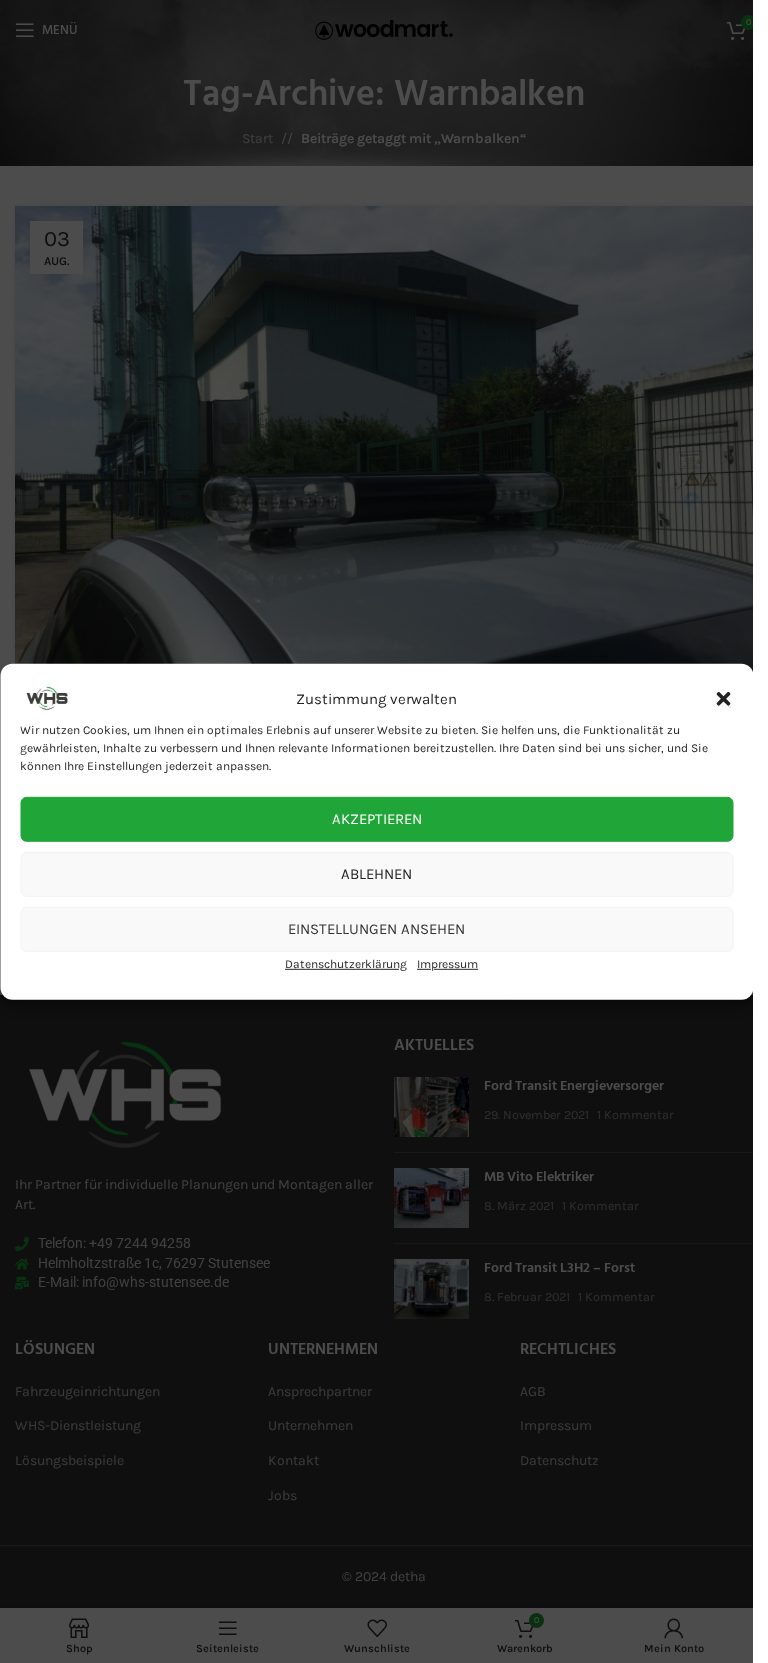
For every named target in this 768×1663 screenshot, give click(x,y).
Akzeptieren (377, 819)
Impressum (447, 963)
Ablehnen (376, 874)
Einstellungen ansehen (376, 929)
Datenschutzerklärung (346, 963)
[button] (723, 698)
